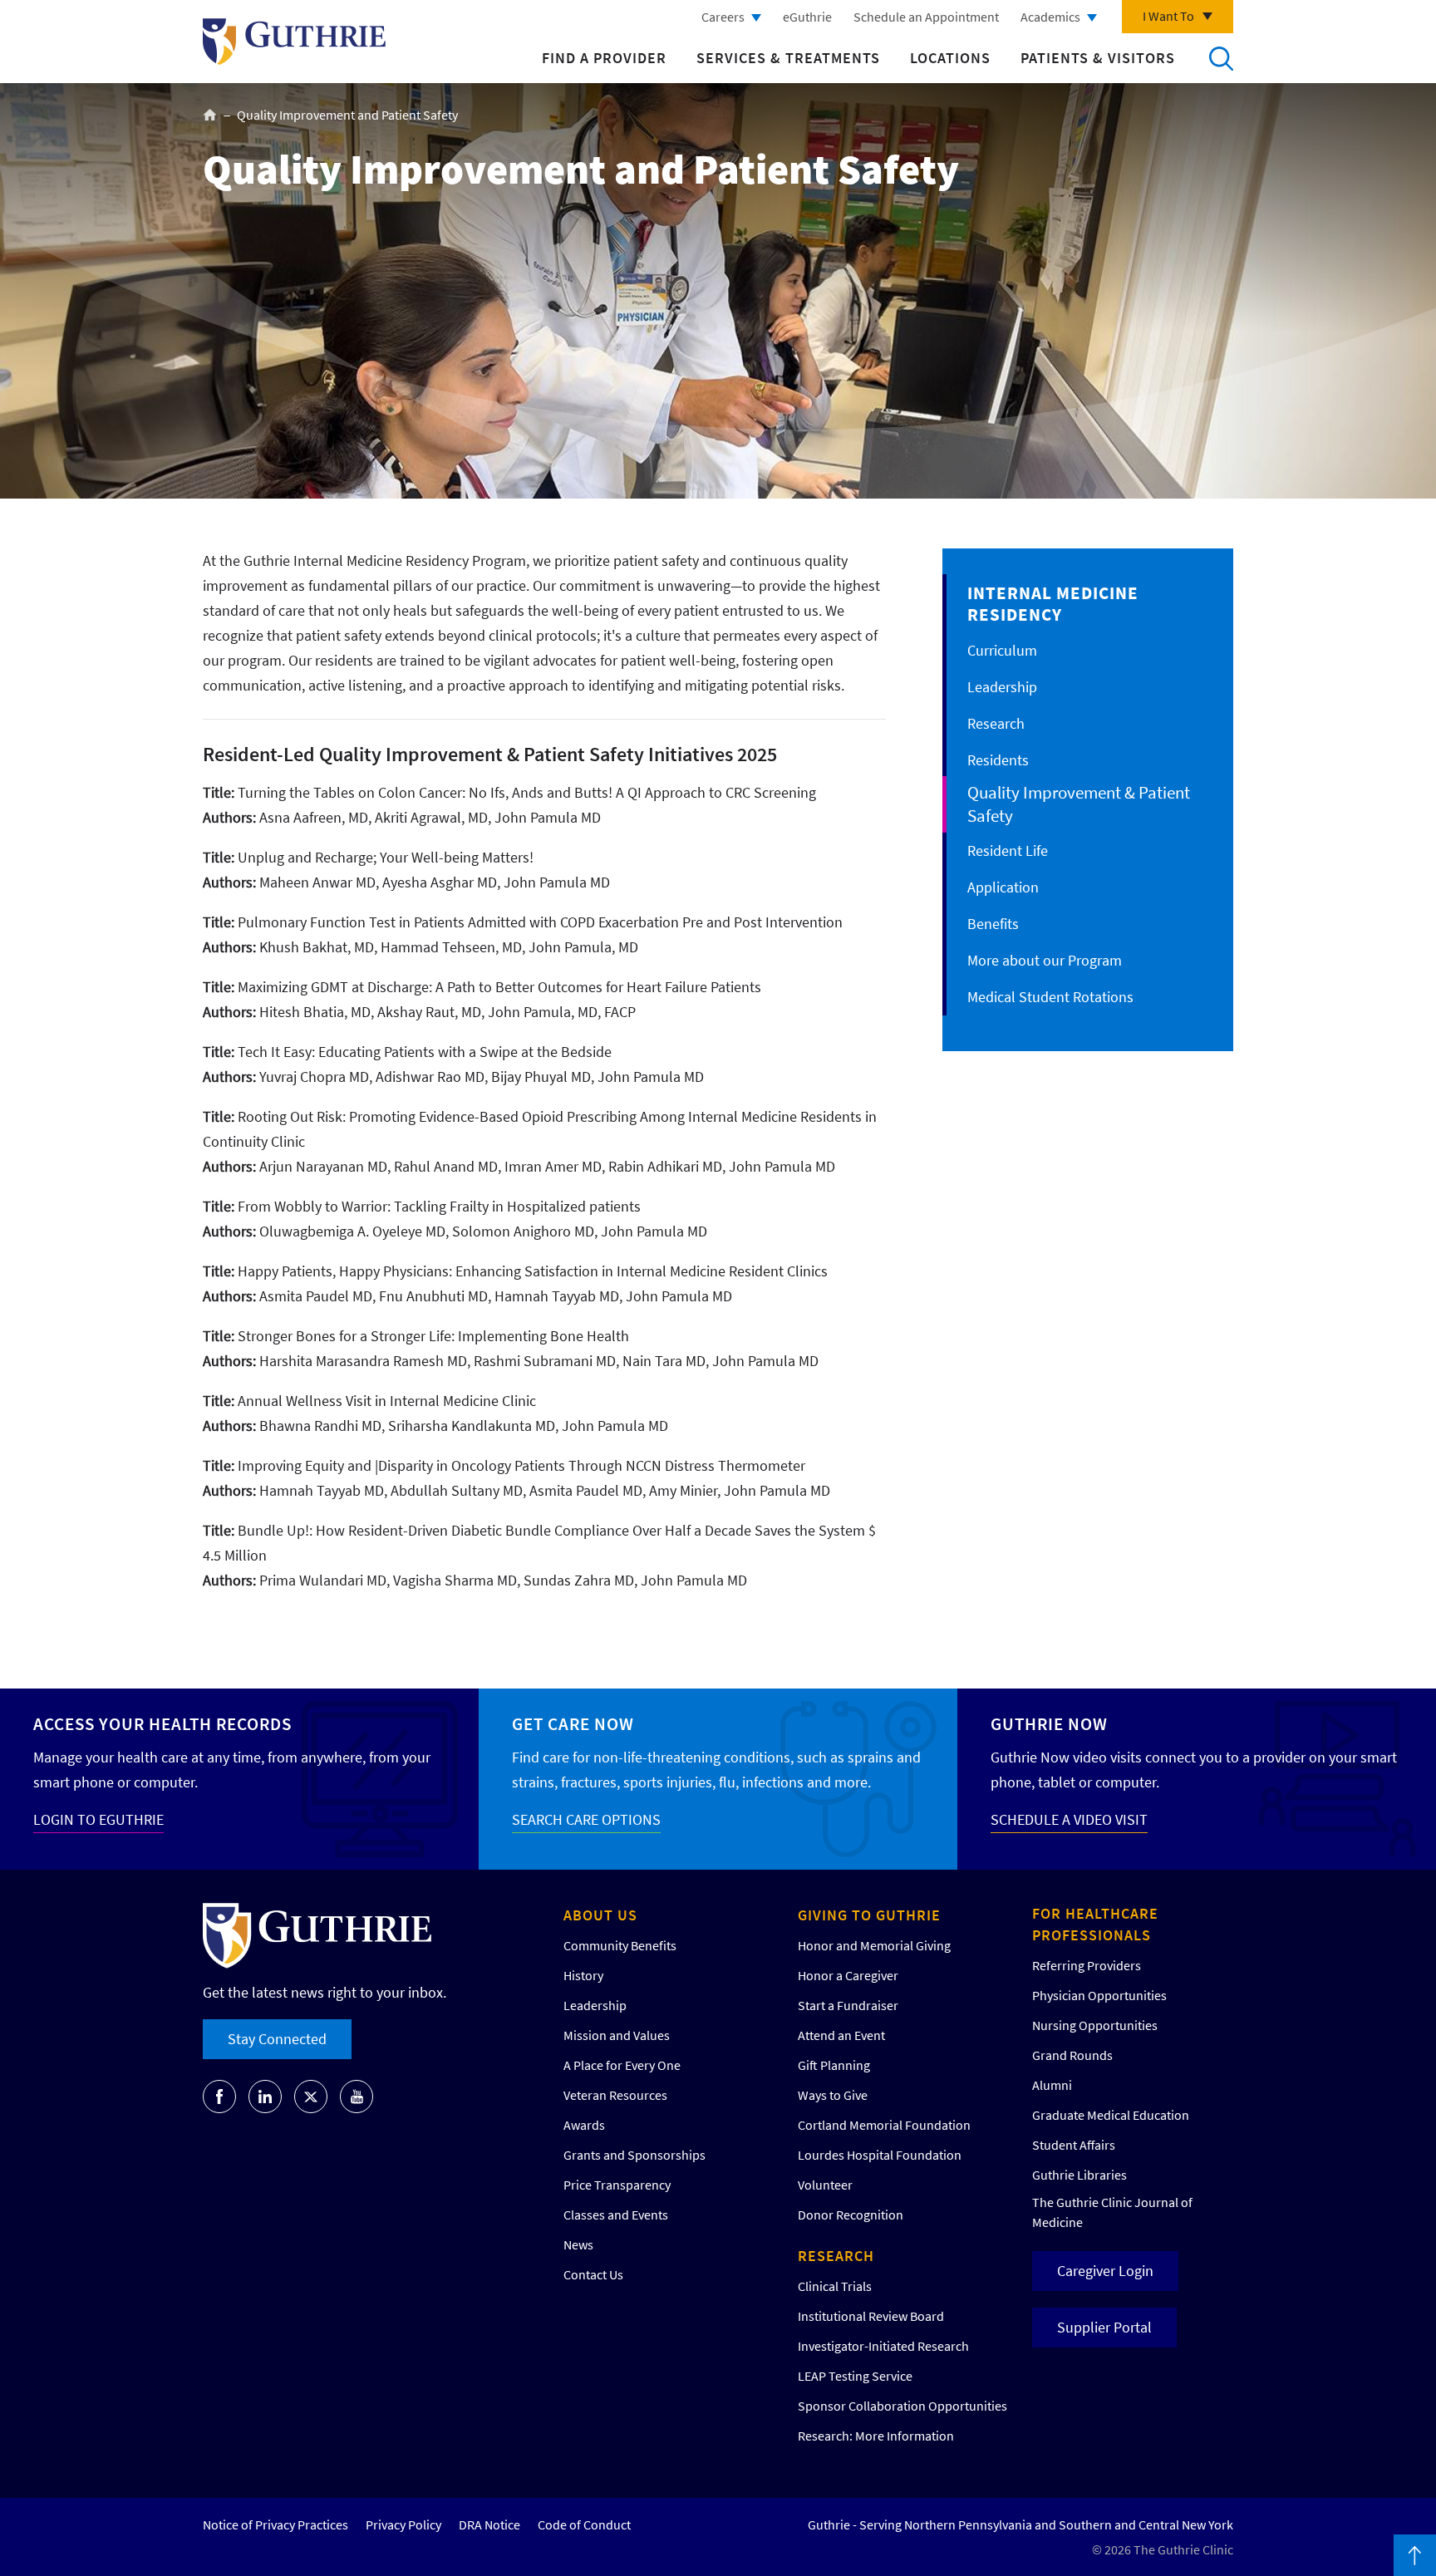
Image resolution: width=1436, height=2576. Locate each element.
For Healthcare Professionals (1095, 1924)
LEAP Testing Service (855, 2376)
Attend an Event (841, 2035)
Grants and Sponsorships (634, 2155)
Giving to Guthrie (869, 1915)
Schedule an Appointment (926, 17)
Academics (1050, 17)
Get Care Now (573, 1724)
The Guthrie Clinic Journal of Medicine (1112, 2212)
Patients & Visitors (1098, 58)
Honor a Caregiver (848, 1975)
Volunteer (825, 2185)
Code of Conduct (584, 2524)
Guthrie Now (1049, 1724)
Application (1003, 887)
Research (996, 723)
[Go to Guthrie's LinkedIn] (265, 2097)
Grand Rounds (1072, 2055)
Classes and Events (616, 2215)
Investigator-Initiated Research (883, 2346)
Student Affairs (1074, 2145)
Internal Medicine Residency (1053, 604)
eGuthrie (807, 17)
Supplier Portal (1104, 2327)
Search (1221, 58)
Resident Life (1008, 850)
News (578, 2244)
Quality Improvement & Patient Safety (1079, 804)
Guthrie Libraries (1079, 2175)
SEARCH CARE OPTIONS (586, 1819)
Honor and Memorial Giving (874, 1945)
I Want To (1168, 16)
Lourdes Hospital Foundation (880, 2155)
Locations (950, 58)
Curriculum (1002, 650)
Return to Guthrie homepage (294, 42)
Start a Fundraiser (848, 2005)
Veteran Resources (615, 2095)
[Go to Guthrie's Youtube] (357, 2097)
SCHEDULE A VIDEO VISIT (1069, 1819)
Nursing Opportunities (1095, 2025)
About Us (600, 1915)
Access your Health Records (162, 1724)
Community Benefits (620, 1945)
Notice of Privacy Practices (275, 2524)
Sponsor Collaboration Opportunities (902, 2406)
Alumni (1052, 2085)
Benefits (993, 924)
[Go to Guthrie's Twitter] (311, 2097)
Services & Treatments (788, 58)
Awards (584, 2125)
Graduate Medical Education (1111, 2115)
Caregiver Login (1105, 2271)
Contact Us (593, 2274)
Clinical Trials (835, 2286)
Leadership (1002, 687)
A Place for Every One (622, 2065)
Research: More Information (876, 2436)
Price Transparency (617, 2185)
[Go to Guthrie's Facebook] (219, 2097)
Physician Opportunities (1099, 1995)
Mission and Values (617, 2035)
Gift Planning (834, 2065)
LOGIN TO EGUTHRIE (98, 1819)
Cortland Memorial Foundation (884, 2125)
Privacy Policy (403, 2524)
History (583, 1975)
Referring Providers (1087, 1965)
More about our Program (1045, 960)
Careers (723, 17)
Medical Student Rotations (1050, 997)
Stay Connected (277, 2039)
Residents (998, 760)
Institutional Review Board (871, 2316)
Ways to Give (833, 2095)
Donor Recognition (851, 2215)
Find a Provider (604, 58)
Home (210, 115)
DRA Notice (489, 2524)
